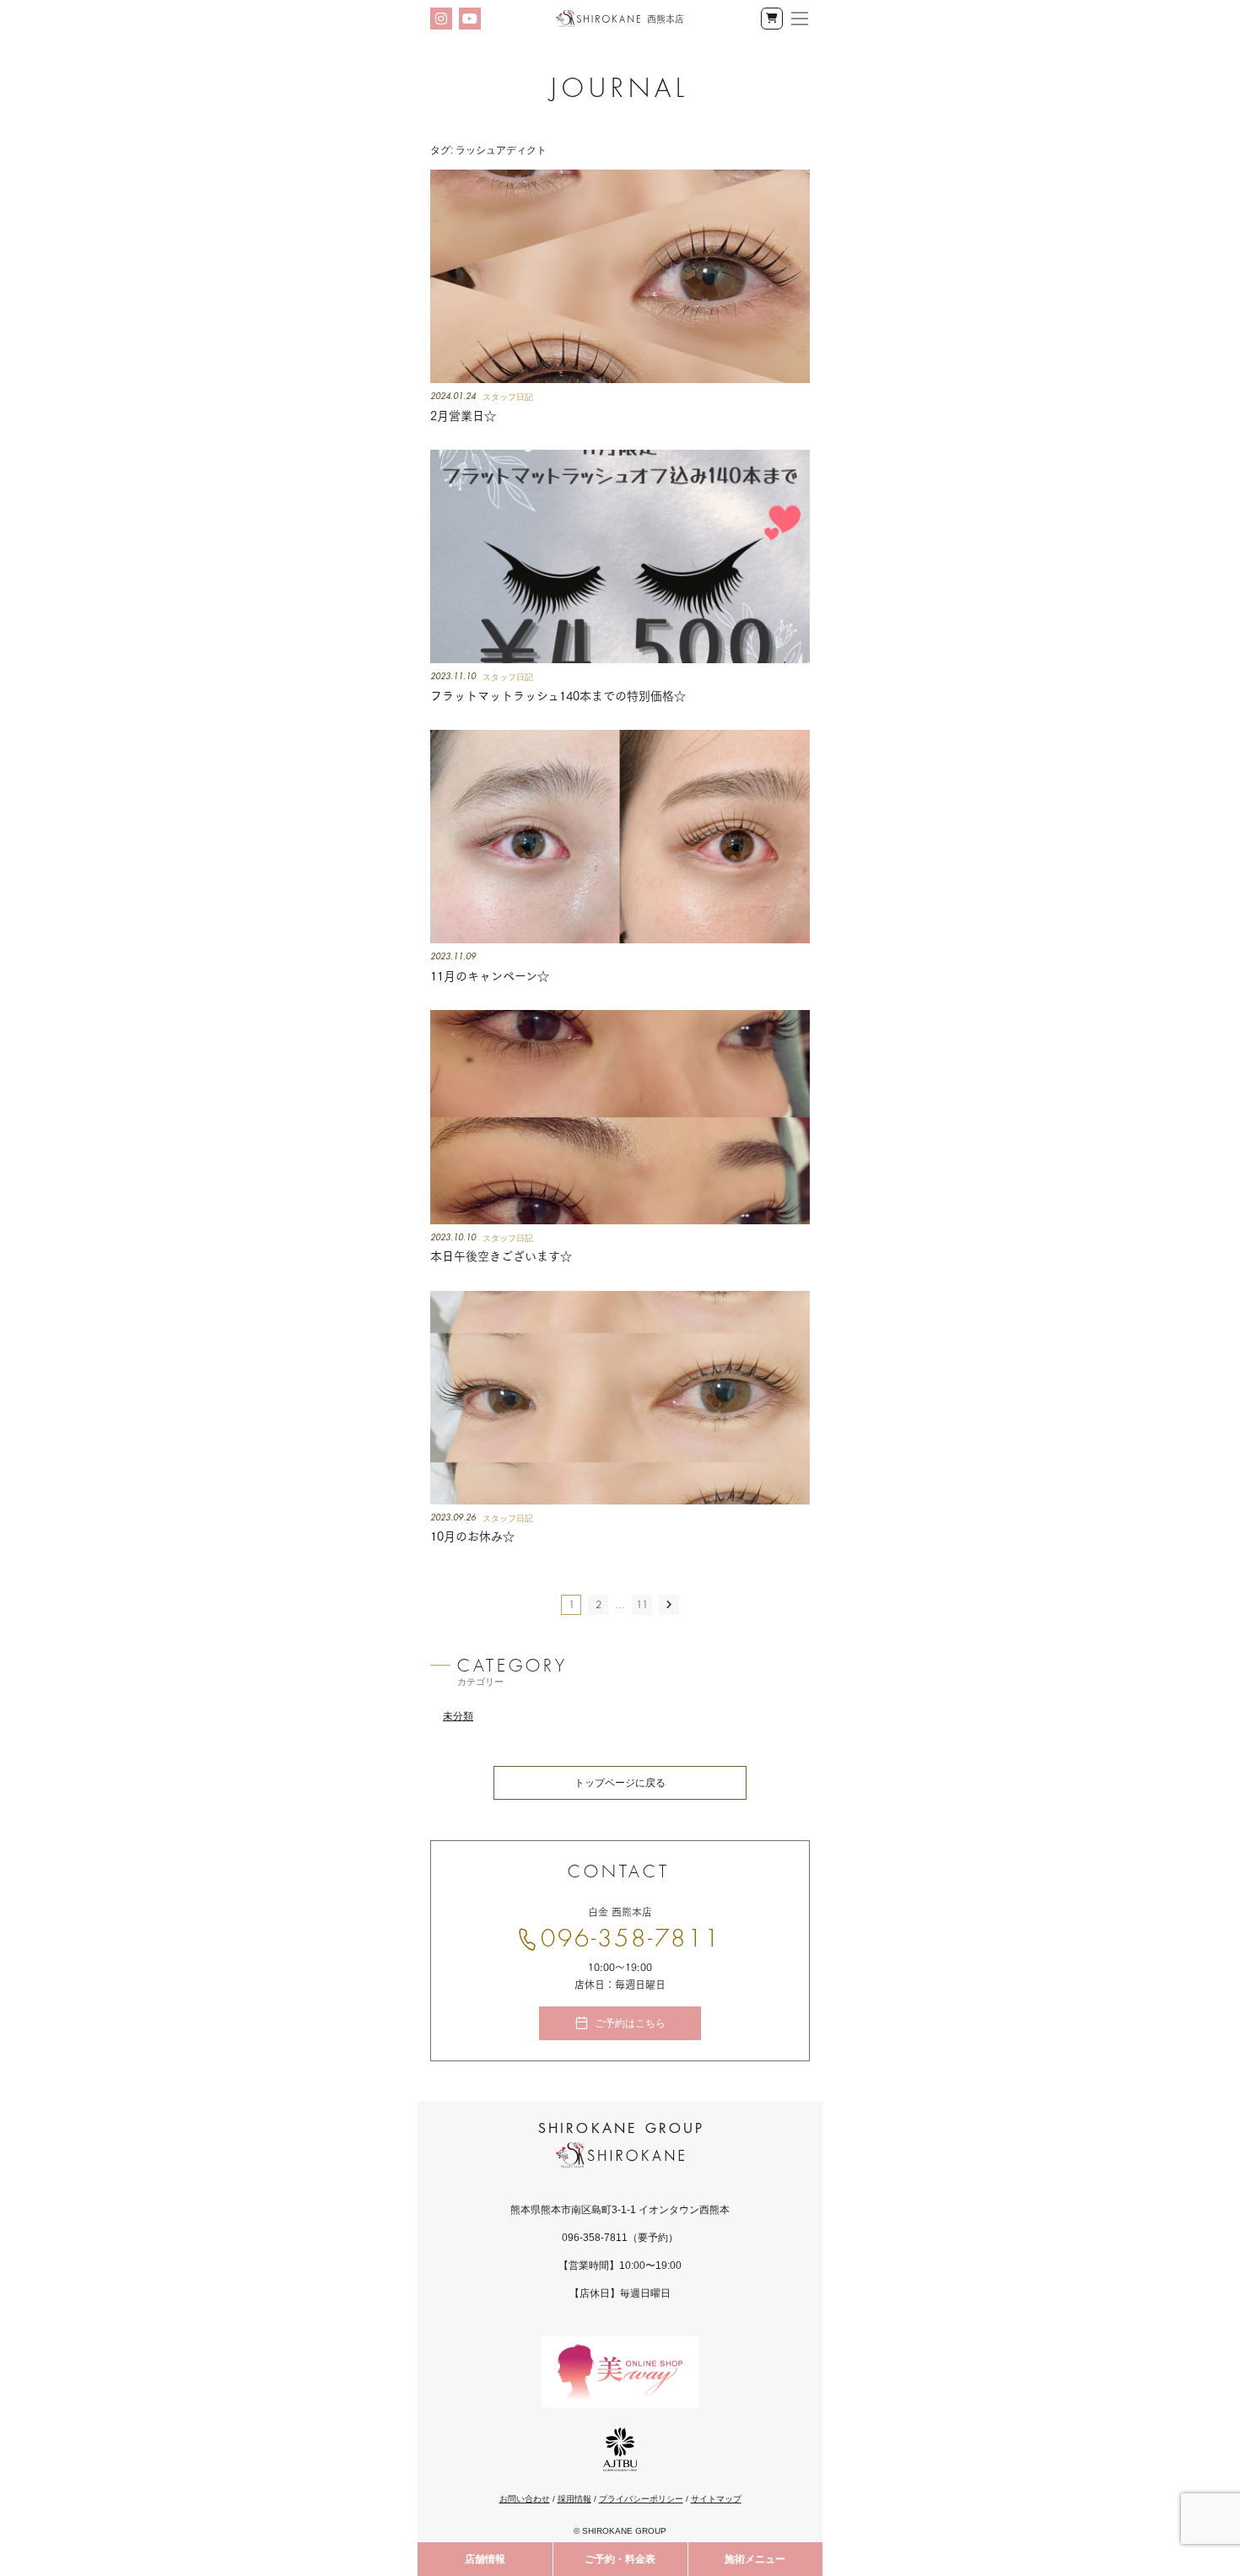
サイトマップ (716, 2499)
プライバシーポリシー (641, 2499)
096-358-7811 (631, 1939)
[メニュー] (800, 19)
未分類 (458, 1716)
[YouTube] (470, 19)
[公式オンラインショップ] (772, 19)
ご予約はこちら (630, 2023)
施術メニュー (755, 2559)
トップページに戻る (620, 1783)
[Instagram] (441, 19)
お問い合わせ (525, 2499)
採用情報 (574, 2499)
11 (642, 1605)
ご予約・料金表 (620, 2559)
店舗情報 (485, 2559)
